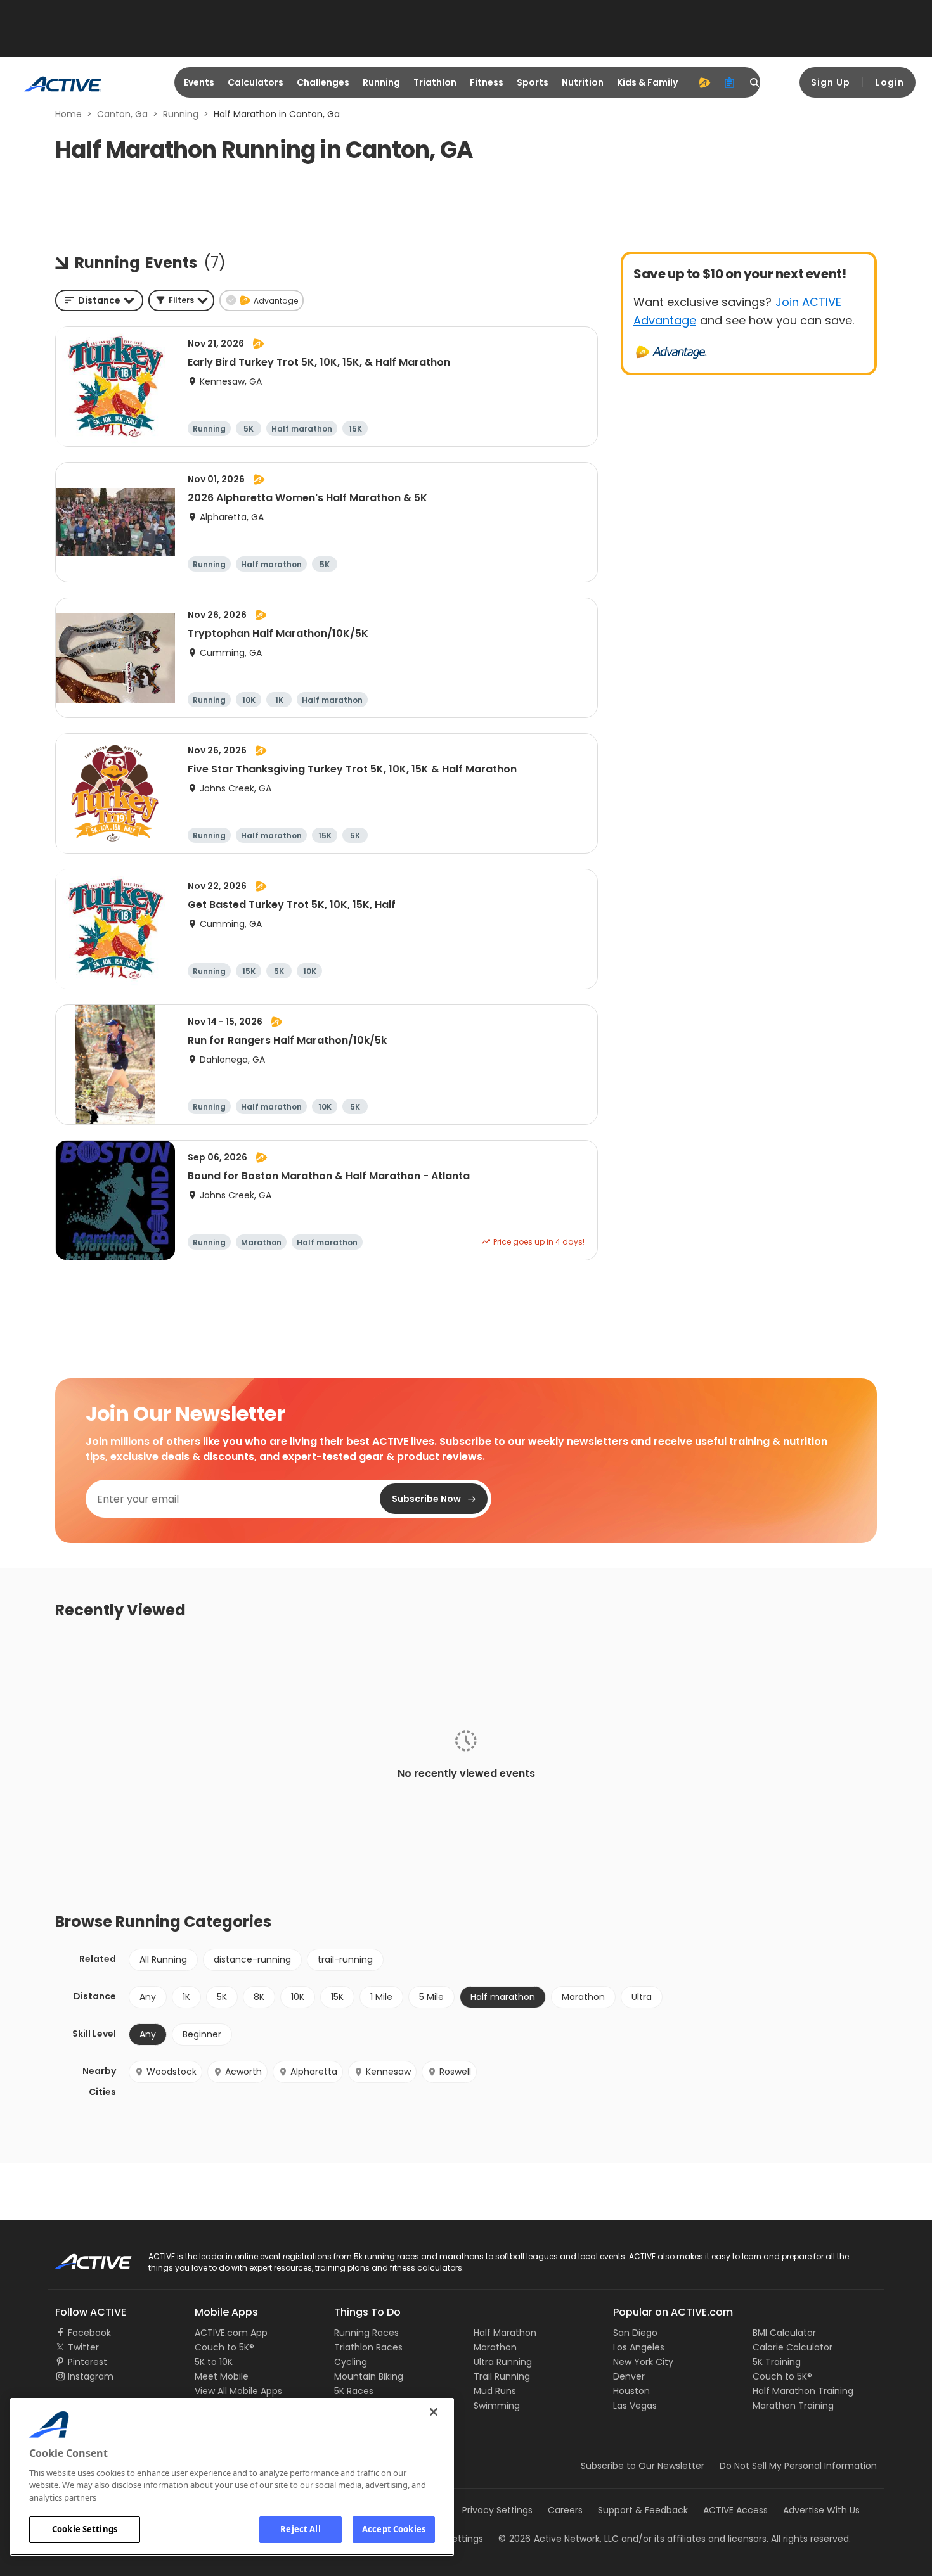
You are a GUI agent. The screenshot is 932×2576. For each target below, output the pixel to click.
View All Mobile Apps (238, 2391)
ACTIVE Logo (82, 2257)
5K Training (777, 2362)
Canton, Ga (122, 114)
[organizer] (730, 82)
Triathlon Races (368, 2347)
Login (890, 82)
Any (148, 1997)
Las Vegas (635, 2406)
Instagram (91, 2376)
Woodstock (172, 2072)
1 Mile (381, 1997)
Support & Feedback (643, 2510)
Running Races (366, 2333)
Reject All (300, 2529)
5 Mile (431, 1997)
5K (222, 1997)
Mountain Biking (369, 2376)
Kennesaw (388, 2072)
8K (259, 1997)
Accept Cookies (394, 2529)
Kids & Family (647, 82)
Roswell (455, 2072)
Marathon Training (793, 2406)
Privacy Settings (497, 2510)
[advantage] (704, 82)
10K (298, 1997)
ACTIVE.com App (231, 2333)
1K (186, 1997)
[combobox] (99, 300)
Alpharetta (314, 2072)
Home (68, 114)
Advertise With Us (821, 2510)
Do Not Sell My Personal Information (798, 2466)
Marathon (583, 1997)
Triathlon (435, 82)
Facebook (89, 2333)
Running (381, 82)
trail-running (345, 1959)
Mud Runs (495, 2391)
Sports (533, 82)
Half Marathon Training (803, 2391)
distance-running (252, 1959)
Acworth (243, 2072)
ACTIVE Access (735, 2510)
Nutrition (583, 82)
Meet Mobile (222, 2376)
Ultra (642, 1997)
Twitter (83, 2347)
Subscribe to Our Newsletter (643, 2466)
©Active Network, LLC (559, 2539)
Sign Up (831, 82)
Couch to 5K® (224, 2347)
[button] (181, 300)
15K (337, 1997)
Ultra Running (503, 2362)
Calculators (256, 82)
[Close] (434, 2412)
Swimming (497, 2406)
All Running (163, 1959)
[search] (755, 82)
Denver (629, 2376)
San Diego (635, 2333)
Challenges (323, 82)
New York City (643, 2362)
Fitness (487, 82)
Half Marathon (505, 2333)
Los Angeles (639, 2347)
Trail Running (502, 2376)
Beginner (202, 2034)
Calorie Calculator (793, 2347)
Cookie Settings (85, 2529)
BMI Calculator (784, 2333)
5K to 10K (214, 2362)
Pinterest (87, 2362)
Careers (565, 2510)
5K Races (354, 2391)
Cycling (351, 2362)
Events (199, 82)
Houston (631, 2391)
